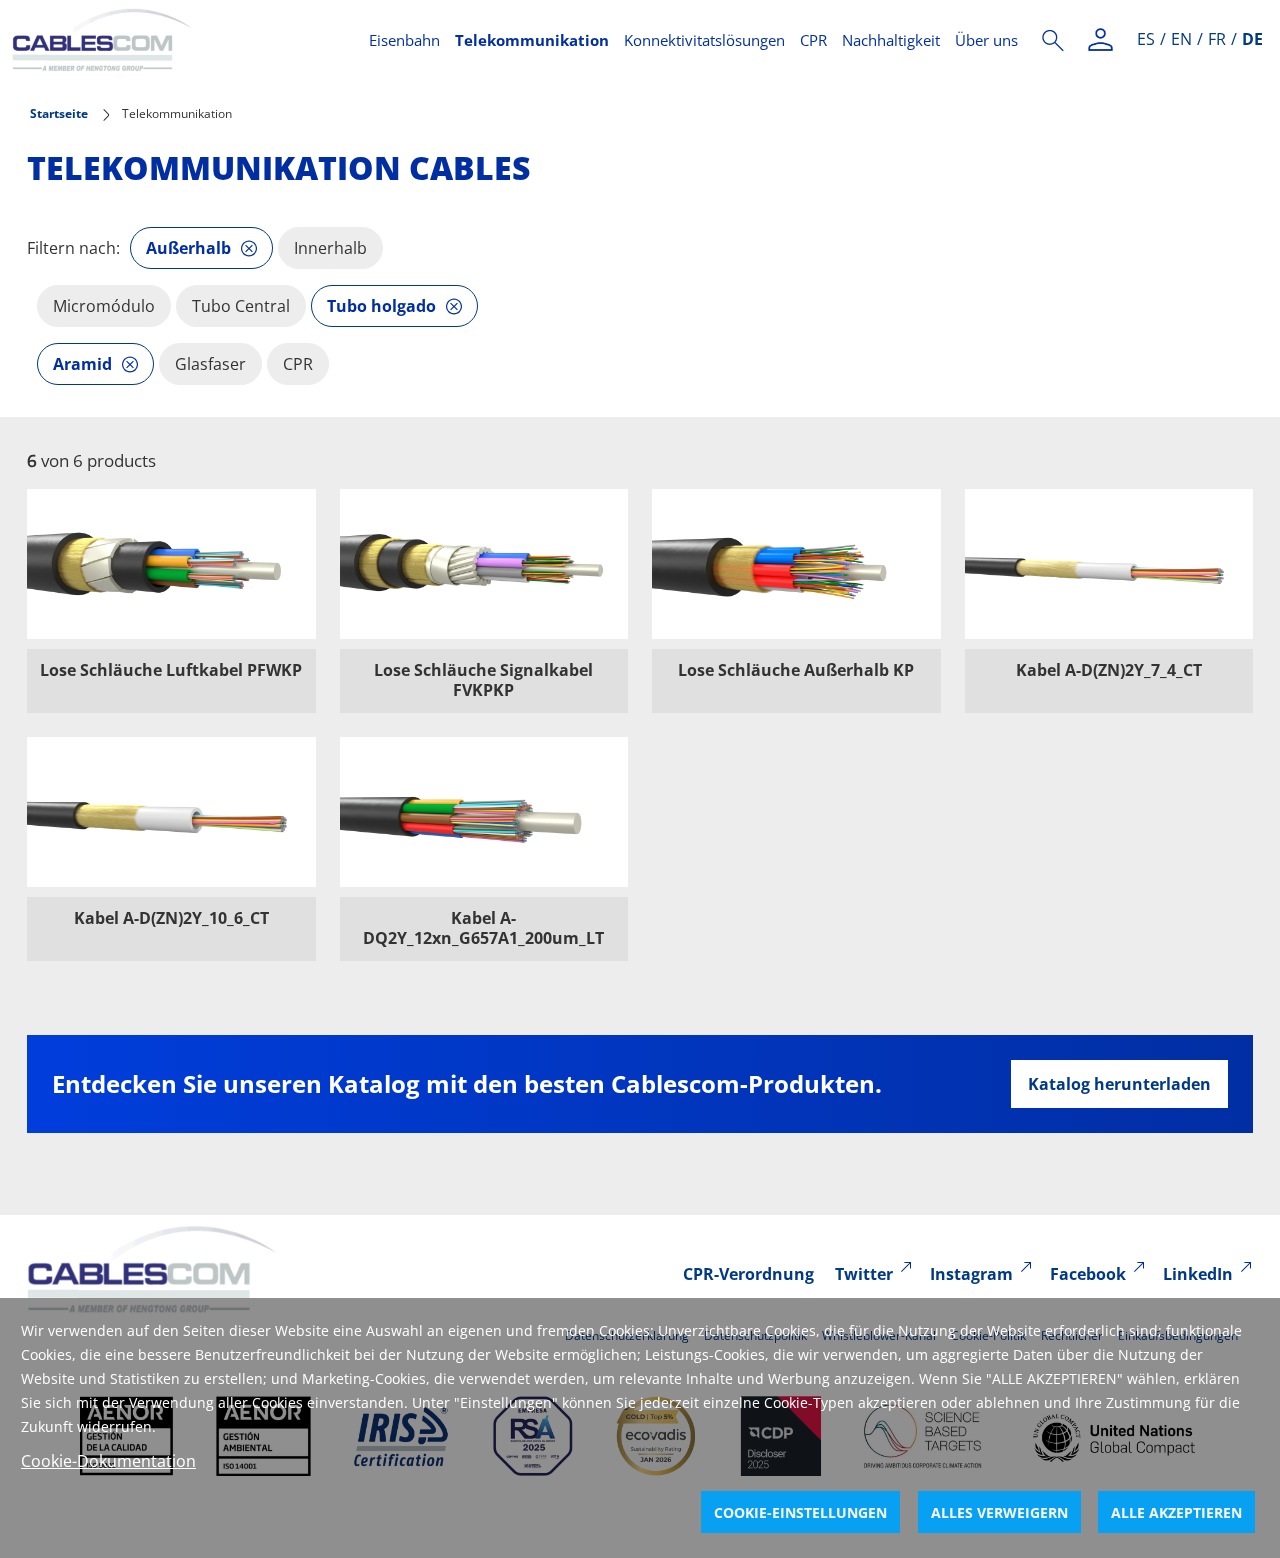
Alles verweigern (999, 1512)
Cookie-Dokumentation (108, 1461)
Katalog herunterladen (1119, 1084)
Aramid (82, 364)
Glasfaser (210, 364)
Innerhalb (330, 248)
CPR (813, 40)
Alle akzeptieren (1176, 1512)
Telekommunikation (532, 40)
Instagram (971, 1274)
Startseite (59, 113)
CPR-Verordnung (748, 1274)
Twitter (864, 1274)
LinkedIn (1198, 1274)
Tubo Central (241, 306)
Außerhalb (188, 248)
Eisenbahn (404, 40)
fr (1217, 39)
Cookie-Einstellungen (800, 1512)
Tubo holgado (381, 306)
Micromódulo (104, 306)
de (1252, 39)
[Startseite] (178, 40)
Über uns (986, 40)
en (1181, 39)
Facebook (1088, 1274)
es (1146, 39)
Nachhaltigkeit (891, 40)
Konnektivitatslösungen (704, 40)
